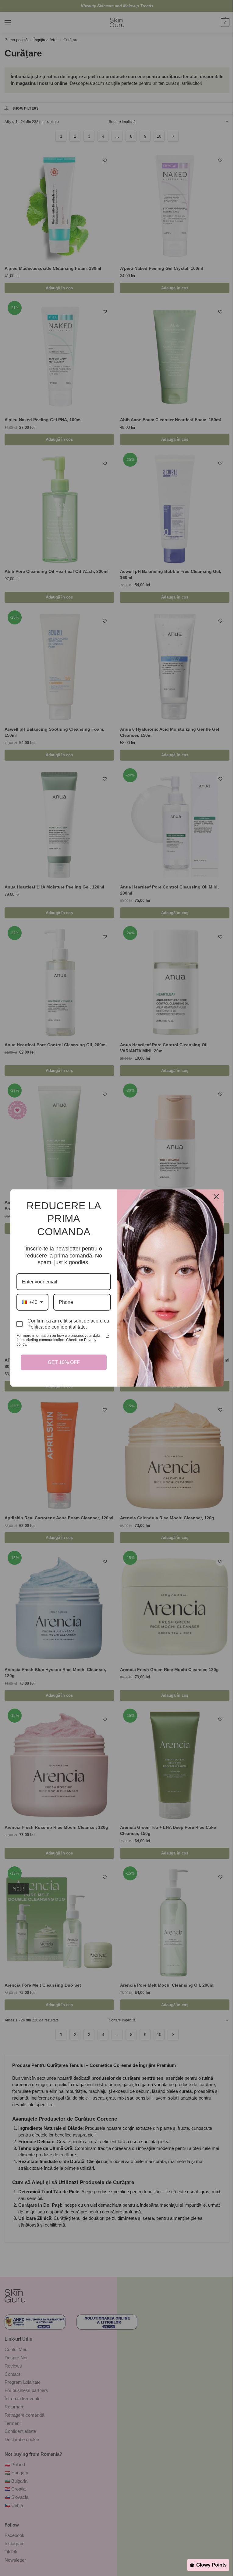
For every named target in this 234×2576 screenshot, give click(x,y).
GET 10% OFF (62, 1360)
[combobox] (30, 1304)
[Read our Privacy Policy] (105, 1338)
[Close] (214, 1199)
